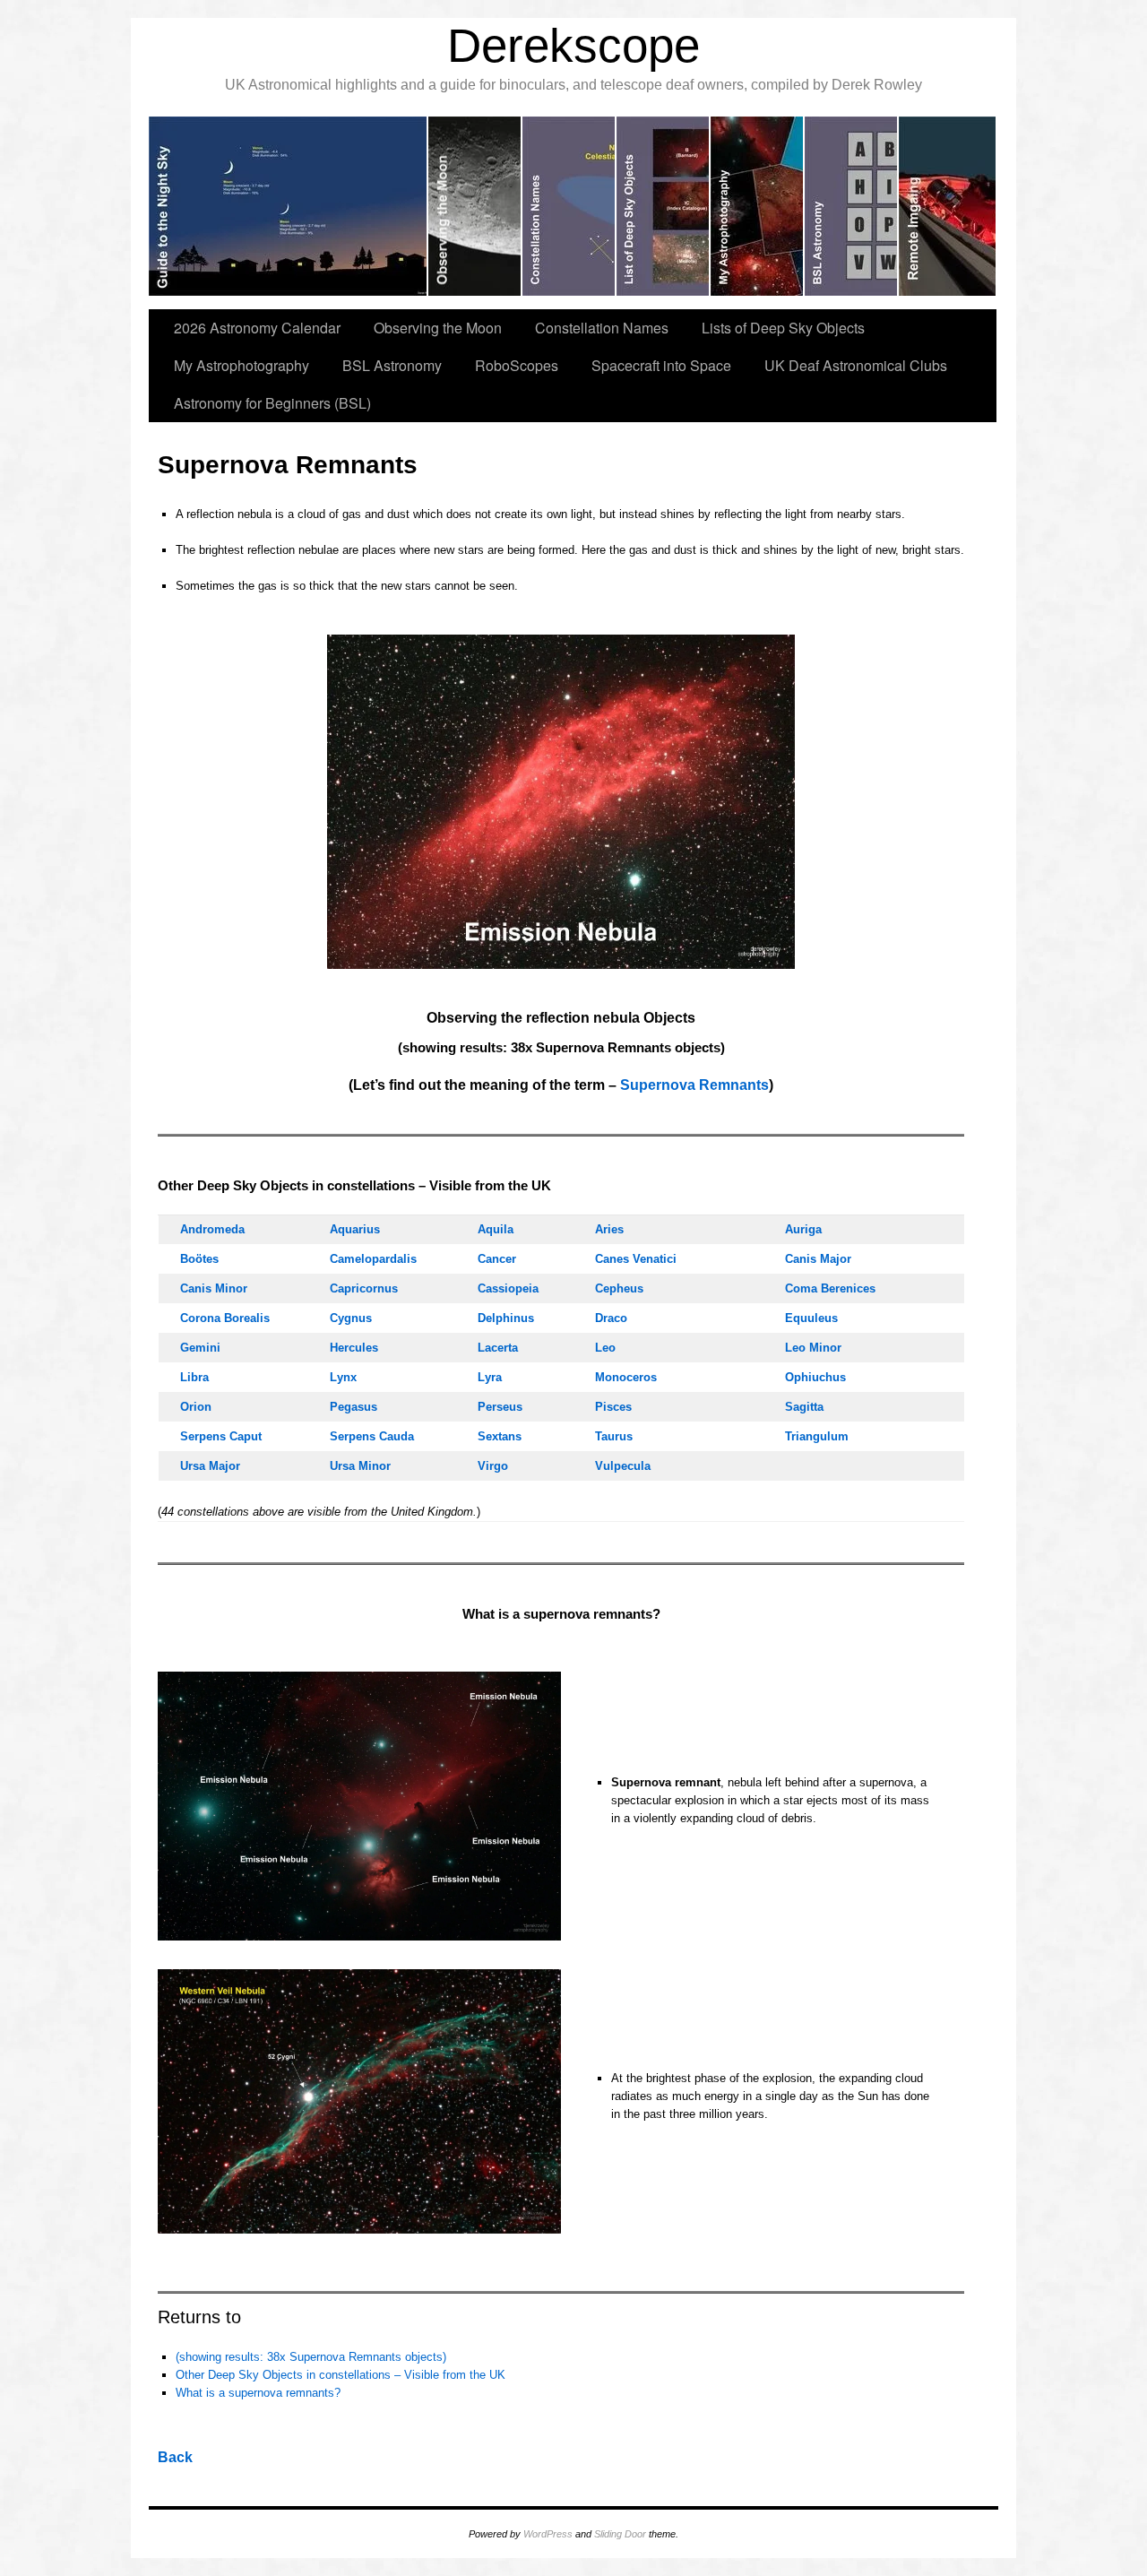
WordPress (548, 2534)
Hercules (354, 1348)
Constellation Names (602, 328)
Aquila (496, 1229)
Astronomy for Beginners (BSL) (272, 403)
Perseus (500, 1407)
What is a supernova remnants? (258, 2393)
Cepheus (619, 1288)
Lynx (343, 1377)
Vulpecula (623, 1466)
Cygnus (351, 1318)
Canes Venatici (636, 1259)
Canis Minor (214, 1288)
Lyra (490, 1377)
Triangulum (817, 1436)
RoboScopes (517, 365)
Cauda (372, 1436)
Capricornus (364, 1288)
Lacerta (498, 1348)
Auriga (803, 1229)
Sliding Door (620, 2534)
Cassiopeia (508, 1288)
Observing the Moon (438, 328)
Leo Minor (813, 1348)
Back (175, 2457)
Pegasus (354, 1407)
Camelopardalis (373, 1259)
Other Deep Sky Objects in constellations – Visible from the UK (341, 2375)
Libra (194, 1377)
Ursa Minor (360, 1466)
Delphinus (506, 1318)
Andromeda (212, 1229)
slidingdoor (289, 206)
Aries (609, 1229)
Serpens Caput (221, 1436)
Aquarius (355, 1229)
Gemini (200, 1348)
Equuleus (811, 1318)
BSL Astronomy (392, 365)
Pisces (613, 1407)
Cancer (497, 1259)
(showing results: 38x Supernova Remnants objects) (311, 2357)
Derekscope (573, 45)
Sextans (500, 1436)
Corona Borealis (225, 1318)
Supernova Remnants (694, 1085)
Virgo (493, 1466)
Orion (196, 1407)
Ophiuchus (815, 1377)
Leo (605, 1348)
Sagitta (804, 1407)
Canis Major (818, 1259)
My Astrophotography (241, 365)
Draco (611, 1318)
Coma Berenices (830, 1288)
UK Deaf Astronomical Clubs (856, 365)
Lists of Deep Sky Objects (783, 328)
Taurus (614, 1436)
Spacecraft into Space (661, 365)
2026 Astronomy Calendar (257, 328)
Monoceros (626, 1377)
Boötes (199, 1259)
